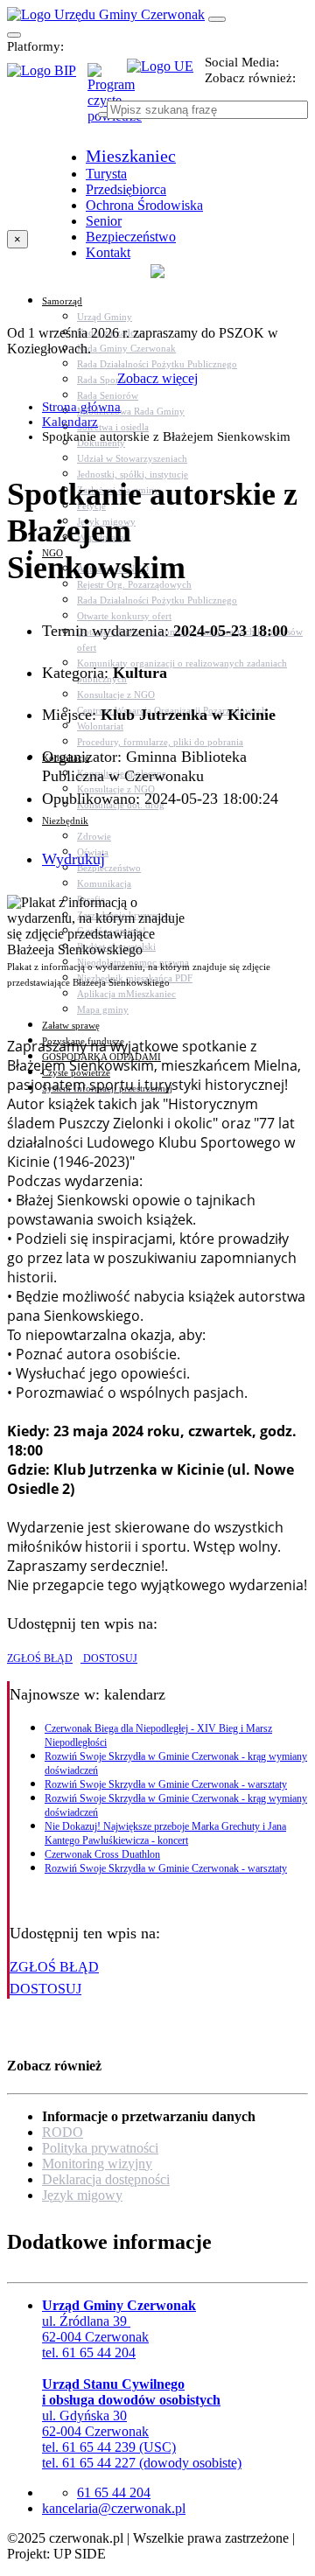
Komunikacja (104, 883)
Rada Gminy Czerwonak (126, 348)
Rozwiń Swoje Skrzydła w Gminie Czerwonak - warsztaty (166, 1784)
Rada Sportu (102, 380)
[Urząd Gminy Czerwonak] (106, 14)
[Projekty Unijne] (166, 76)
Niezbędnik (65, 820)
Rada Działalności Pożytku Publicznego (157, 364)
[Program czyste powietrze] (107, 80)
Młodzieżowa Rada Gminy (131, 411)
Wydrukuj (73, 859)
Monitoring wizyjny (97, 2164)
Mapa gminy (103, 1009)
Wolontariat (100, 726)
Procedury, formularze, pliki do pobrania (160, 742)
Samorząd (62, 301)
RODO (63, 2132)
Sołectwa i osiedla (113, 427)
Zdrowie (94, 836)
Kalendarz (70, 422)
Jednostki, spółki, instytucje (133, 474)
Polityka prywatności (100, 2148)
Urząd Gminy (105, 317)
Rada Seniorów (108, 395)
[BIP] (47, 76)
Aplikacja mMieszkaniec (126, 994)
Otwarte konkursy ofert (124, 616)
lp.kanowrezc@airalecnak (114, 2508)
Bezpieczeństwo (109, 868)
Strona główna (81, 407)
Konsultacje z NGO (116, 695)
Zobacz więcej (157, 378)
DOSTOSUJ (109, 1658)
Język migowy (82, 2195)
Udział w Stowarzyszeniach (132, 458)
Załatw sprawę (71, 1025)
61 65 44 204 (114, 2492)
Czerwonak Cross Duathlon (102, 1854)
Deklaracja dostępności (106, 2179)
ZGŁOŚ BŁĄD (40, 1658)
